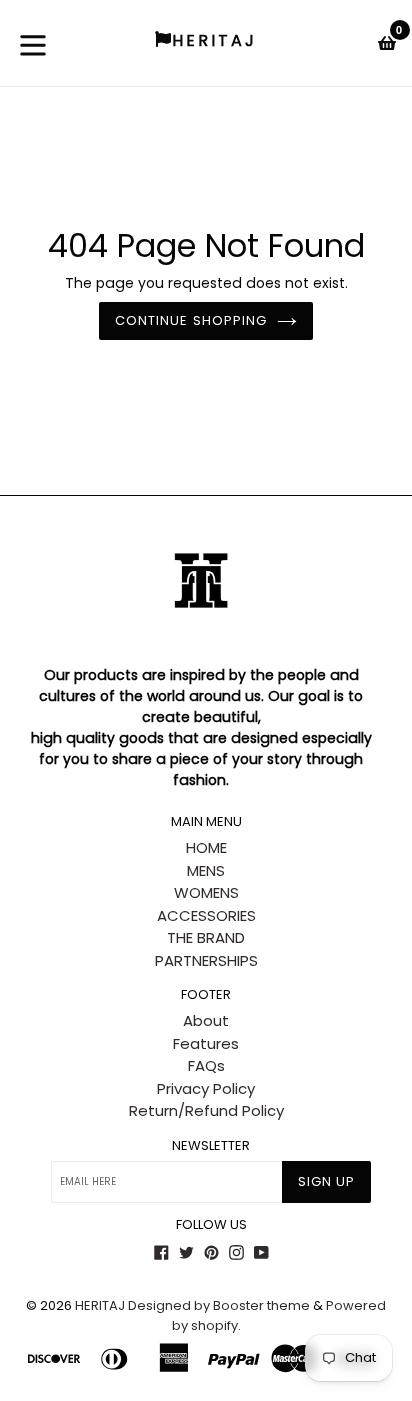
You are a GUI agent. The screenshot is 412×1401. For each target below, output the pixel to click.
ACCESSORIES (206, 915)
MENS (206, 870)
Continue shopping (191, 320)
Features (206, 1043)
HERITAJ (100, 1305)
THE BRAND (206, 937)
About (206, 1020)
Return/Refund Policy (206, 1110)
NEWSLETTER (211, 1146)
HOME (206, 847)
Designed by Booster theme (219, 1305)
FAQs (206, 1065)
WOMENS (206, 892)
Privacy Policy (206, 1088)
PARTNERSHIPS (206, 960)
